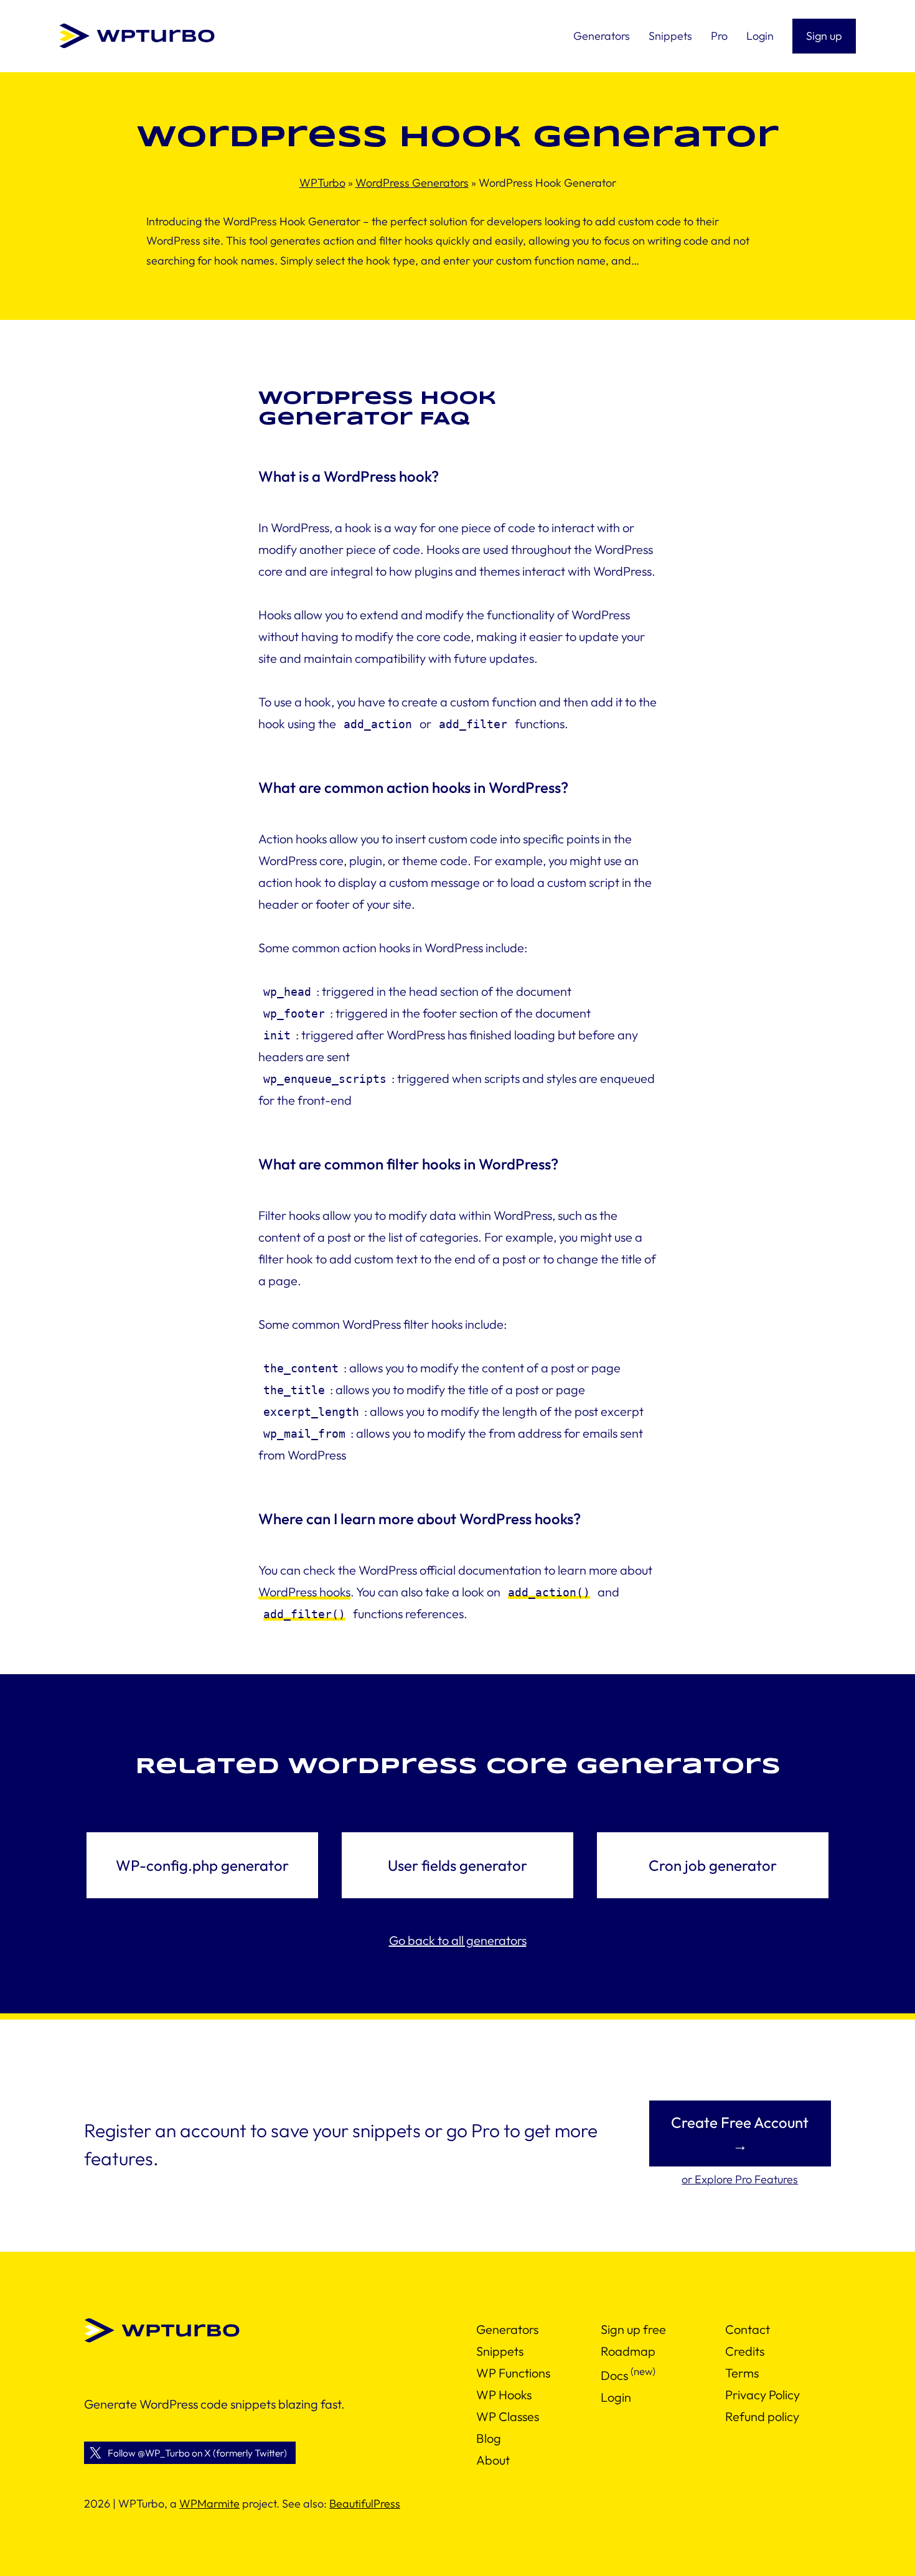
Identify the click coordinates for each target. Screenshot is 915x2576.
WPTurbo (322, 183)
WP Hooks (504, 2395)
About (493, 2460)
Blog (489, 2438)
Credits (745, 2351)
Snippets (500, 2351)
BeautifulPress (365, 2503)
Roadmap (628, 2351)
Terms (742, 2373)
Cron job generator (713, 1865)
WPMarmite (209, 2503)
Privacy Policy (762, 2395)
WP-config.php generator (202, 1865)
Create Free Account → (740, 2133)
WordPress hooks (304, 1592)
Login (616, 2397)
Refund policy (762, 2416)
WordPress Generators (412, 183)
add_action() (549, 1592)
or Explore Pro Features (740, 2179)
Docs (614, 2375)
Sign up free (633, 2329)
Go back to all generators (458, 1940)
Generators (507, 2329)
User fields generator (457, 1865)
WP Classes (508, 2416)
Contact (748, 2329)
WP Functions (513, 2373)
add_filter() (304, 1614)
